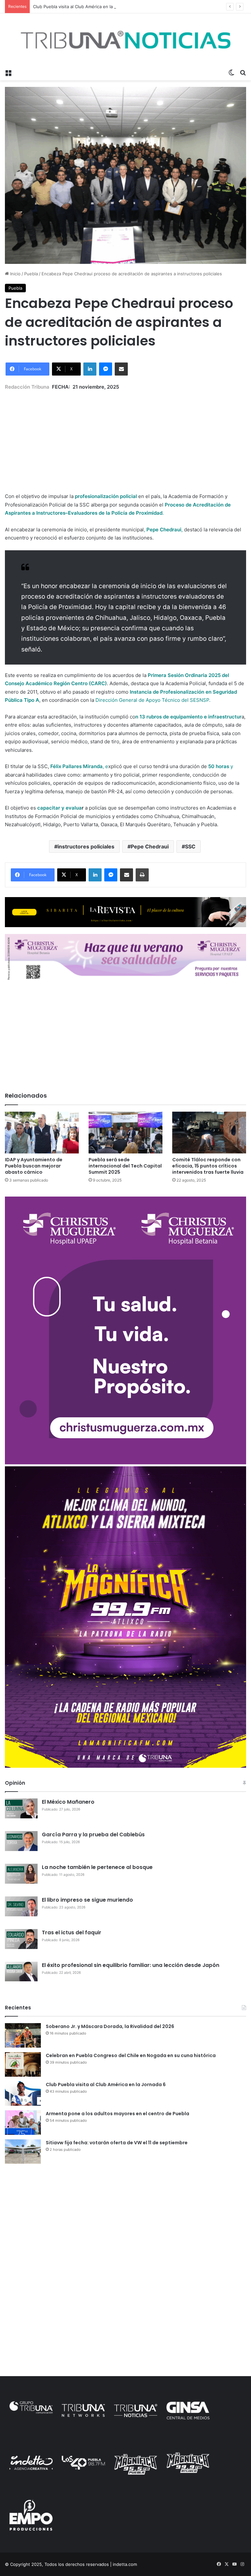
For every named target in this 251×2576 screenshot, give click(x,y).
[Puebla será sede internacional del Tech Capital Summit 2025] (125, 1132)
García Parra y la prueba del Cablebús (93, 1835)
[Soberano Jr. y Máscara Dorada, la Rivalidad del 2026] (23, 2035)
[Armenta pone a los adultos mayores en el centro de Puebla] (23, 2123)
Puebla (31, 274)
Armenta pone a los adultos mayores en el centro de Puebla (117, 2114)
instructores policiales (86, 846)
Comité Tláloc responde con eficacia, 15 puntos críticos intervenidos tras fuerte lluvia (208, 1166)
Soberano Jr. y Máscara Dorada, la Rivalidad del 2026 (110, 2026)
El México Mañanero (68, 1802)
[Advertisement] (125, 437)
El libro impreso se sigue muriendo (87, 1900)
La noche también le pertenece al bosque (97, 1867)
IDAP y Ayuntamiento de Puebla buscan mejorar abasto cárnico (34, 1166)
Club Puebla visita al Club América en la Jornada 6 (84, 7)
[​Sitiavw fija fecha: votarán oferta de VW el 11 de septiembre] (23, 2152)
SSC (190, 846)
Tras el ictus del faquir (72, 1932)
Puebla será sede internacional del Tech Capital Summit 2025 (125, 1166)
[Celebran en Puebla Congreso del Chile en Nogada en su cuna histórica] (23, 2064)
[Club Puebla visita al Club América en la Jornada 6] (23, 2093)
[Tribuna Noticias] (125, 40)
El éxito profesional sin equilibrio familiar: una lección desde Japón (131, 1965)
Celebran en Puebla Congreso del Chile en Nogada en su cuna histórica (131, 2055)
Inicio (15, 274)
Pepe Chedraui (150, 846)
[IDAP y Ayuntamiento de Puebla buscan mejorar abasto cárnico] (42, 1132)
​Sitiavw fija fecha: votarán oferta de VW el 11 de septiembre (117, 2143)
